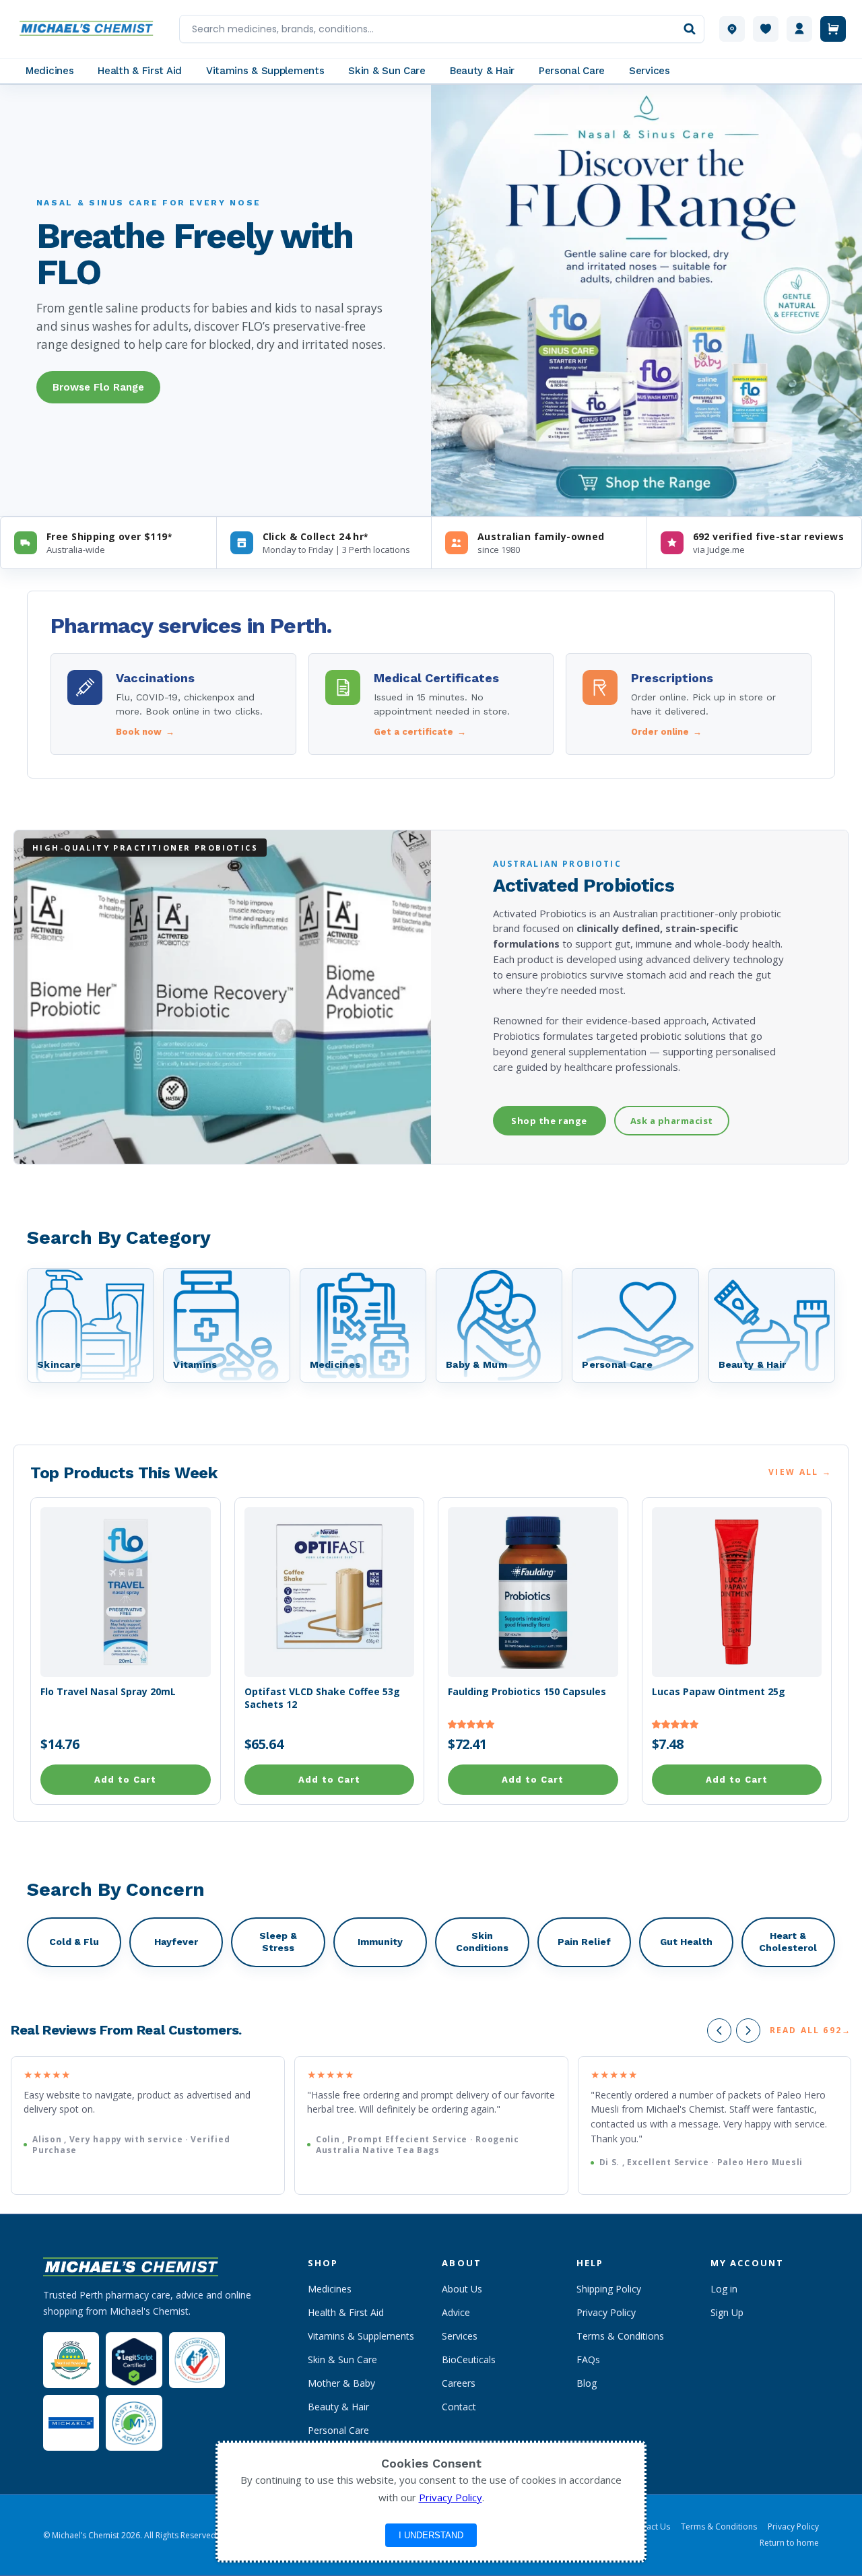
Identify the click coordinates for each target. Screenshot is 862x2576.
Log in (724, 2289)
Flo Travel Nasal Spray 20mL (108, 1692)
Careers (459, 2383)
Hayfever (176, 1942)
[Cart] (833, 29)
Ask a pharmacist (672, 1121)
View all (800, 1472)
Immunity (380, 1942)
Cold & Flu (74, 1942)
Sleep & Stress (278, 1942)
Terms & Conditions (620, 2336)
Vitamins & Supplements (361, 2336)
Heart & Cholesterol (788, 1942)
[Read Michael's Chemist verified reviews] (71, 2360)
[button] (471, 1724)
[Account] (799, 29)
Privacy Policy (606, 2312)
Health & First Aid (346, 2312)
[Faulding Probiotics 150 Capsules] (533, 1592)
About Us (462, 2289)
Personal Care (338, 2430)
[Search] (690, 29)
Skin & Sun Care (342, 2359)
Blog (587, 2383)
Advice (456, 2312)
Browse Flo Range (98, 387)
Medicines (330, 2289)
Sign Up (727, 2312)
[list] (431, 2126)
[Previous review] (719, 2030)
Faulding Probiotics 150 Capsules (527, 1692)
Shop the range (549, 1121)
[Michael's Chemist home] (90, 29)
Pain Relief (584, 1942)
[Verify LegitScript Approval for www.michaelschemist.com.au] (134, 2360)
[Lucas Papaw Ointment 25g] (737, 1592)
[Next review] (748, 2030)
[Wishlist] (766, 29)
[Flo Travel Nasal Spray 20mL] (126, 1592)
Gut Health (686, 1942)
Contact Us (649, 2527)
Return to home (789, 2543)
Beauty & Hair (338, 2407)
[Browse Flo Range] (646, 300)
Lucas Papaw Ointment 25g (719, 1692)
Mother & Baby (341, 2383)
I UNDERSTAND (431, 2535)
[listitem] (173, 704)
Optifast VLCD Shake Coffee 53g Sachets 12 (322, 1698)
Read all (810, 2030)
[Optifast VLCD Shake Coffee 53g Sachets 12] (330, 1592)
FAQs (588, 2359)
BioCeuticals (469, 2359)
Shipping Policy (609, 2289)
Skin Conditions (482, 1942)
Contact (459, 2407)
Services (460, 2336)
